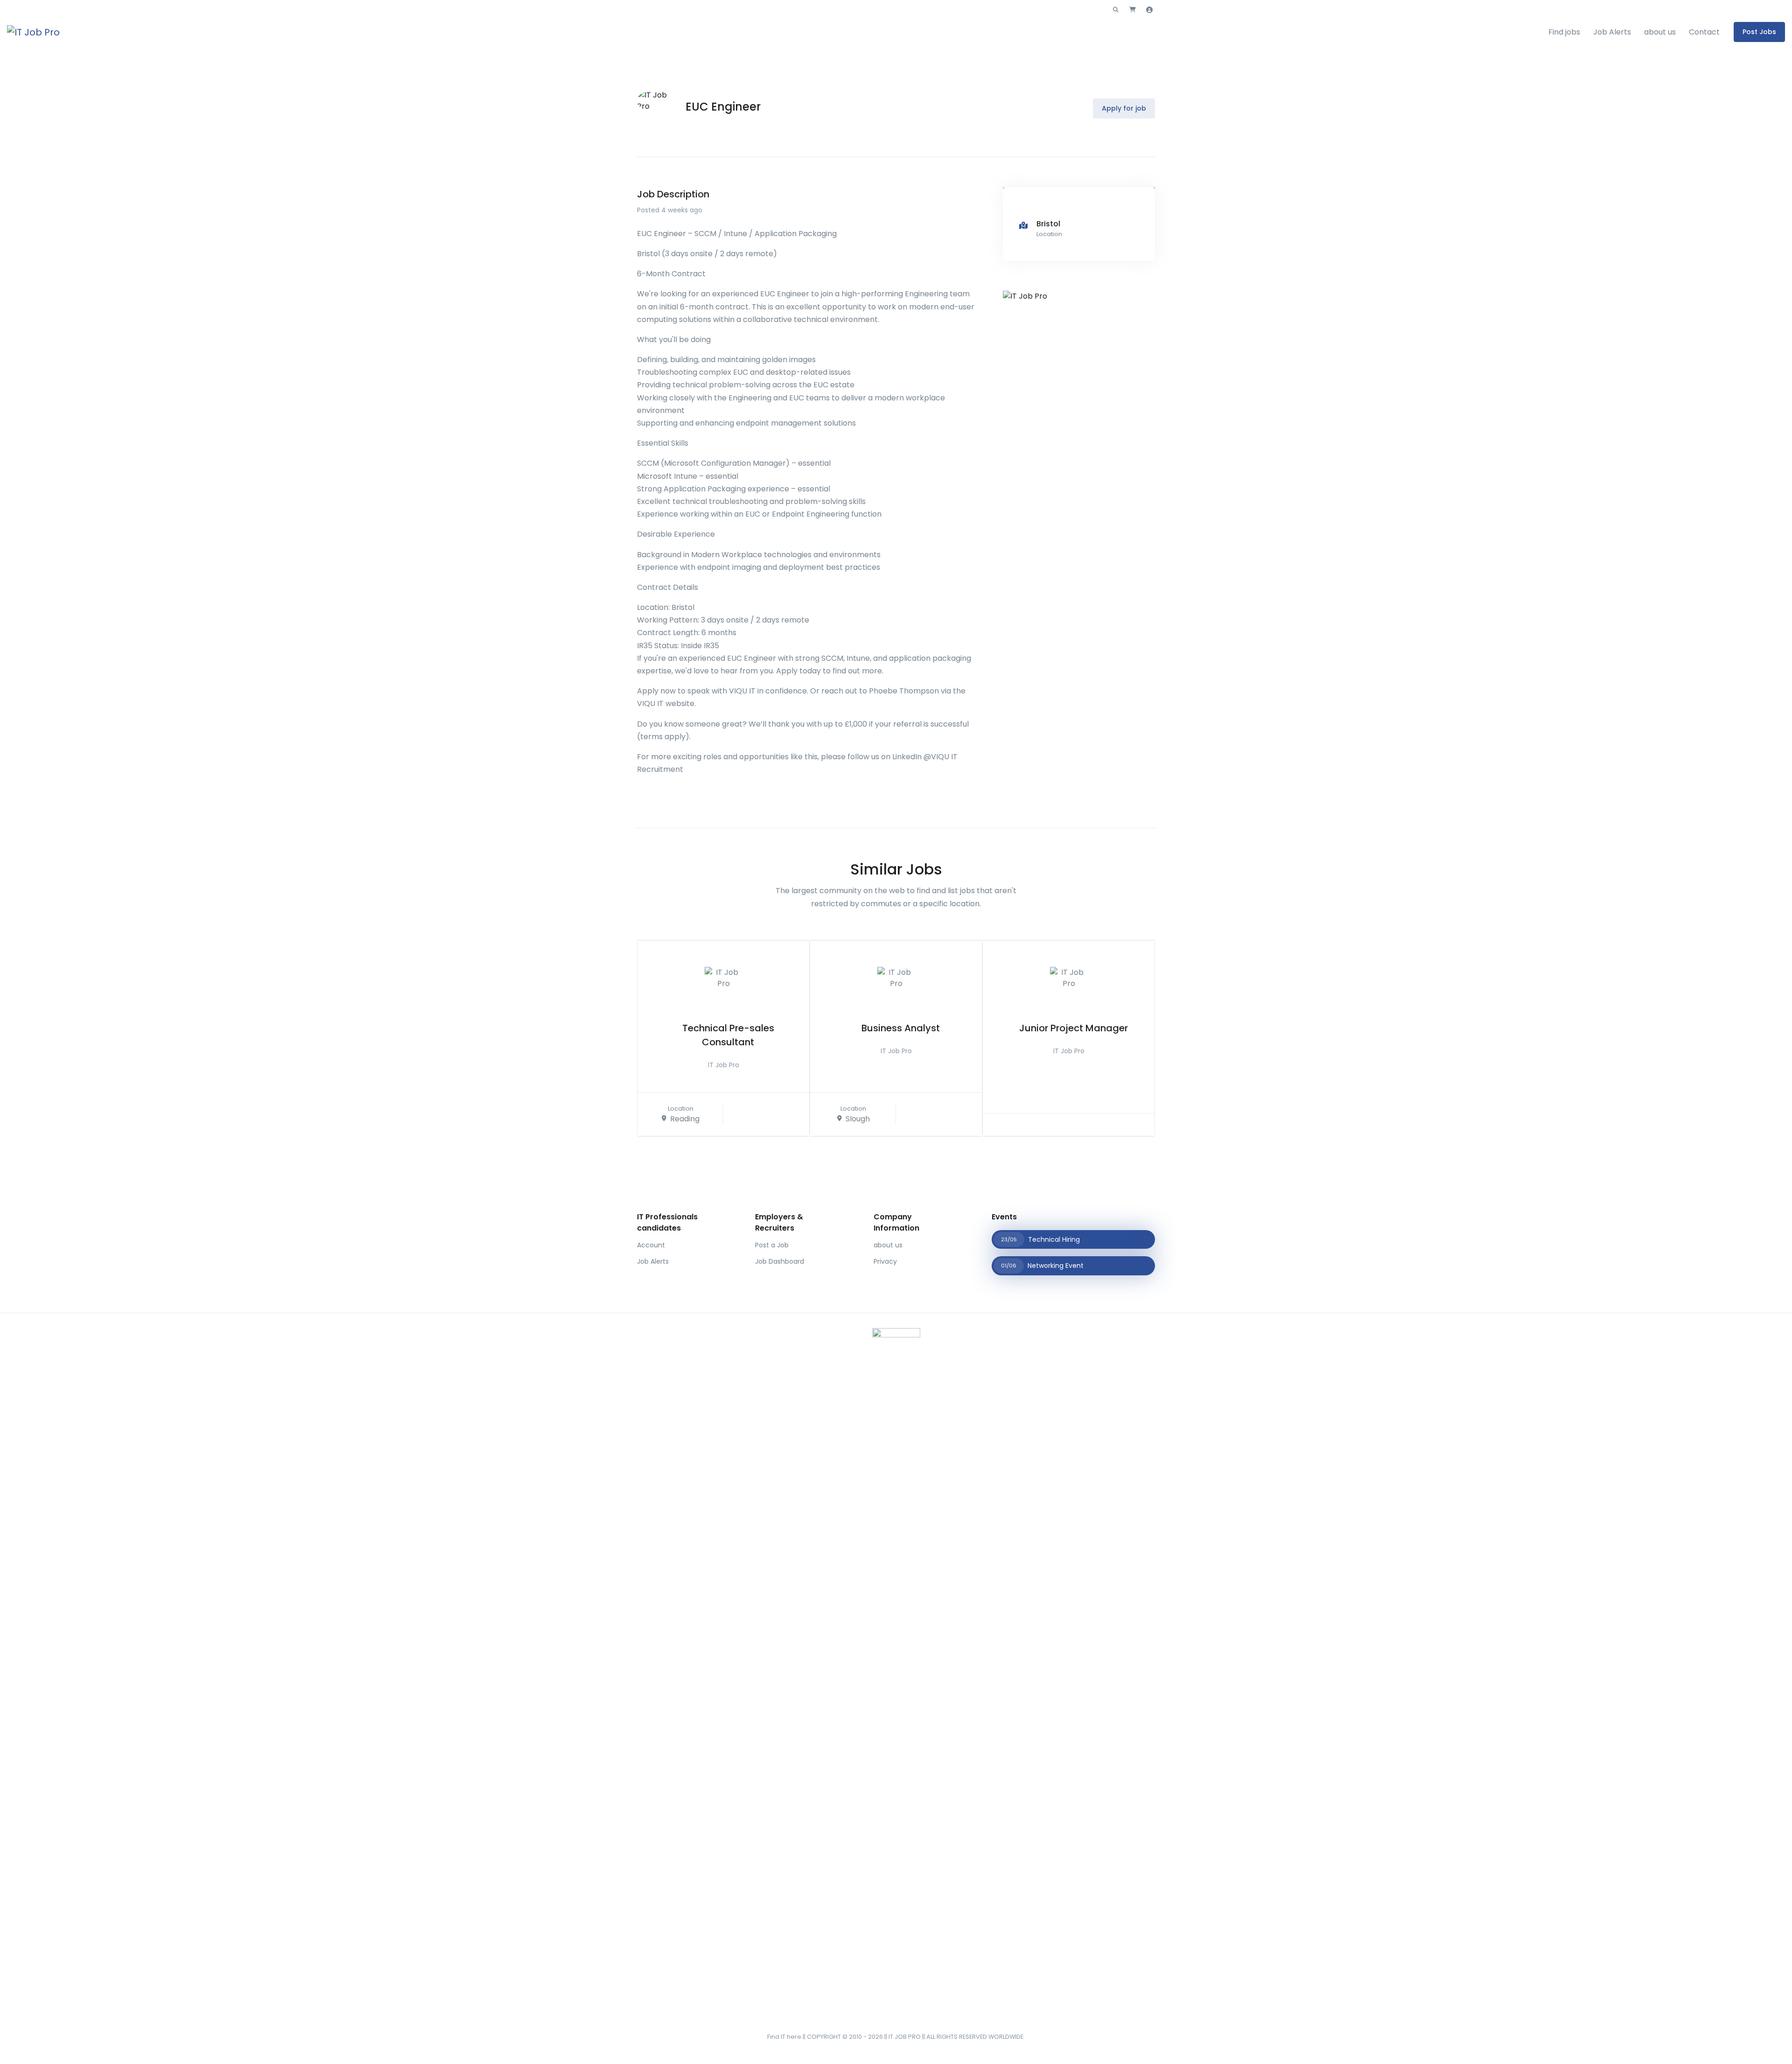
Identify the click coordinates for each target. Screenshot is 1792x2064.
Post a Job (772, 1245)
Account (651, 1245)
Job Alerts (1612, 32)
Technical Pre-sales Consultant (728, 1035)
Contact (1704, 32)
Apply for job (1124, 108)
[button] (1116, 10)
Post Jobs (1759, 32)
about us (1660, 32)
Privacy (885, 1261)
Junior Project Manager (1074, 1028)
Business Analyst (901, 1028)
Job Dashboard (780, 1261)
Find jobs (1564, 32)
